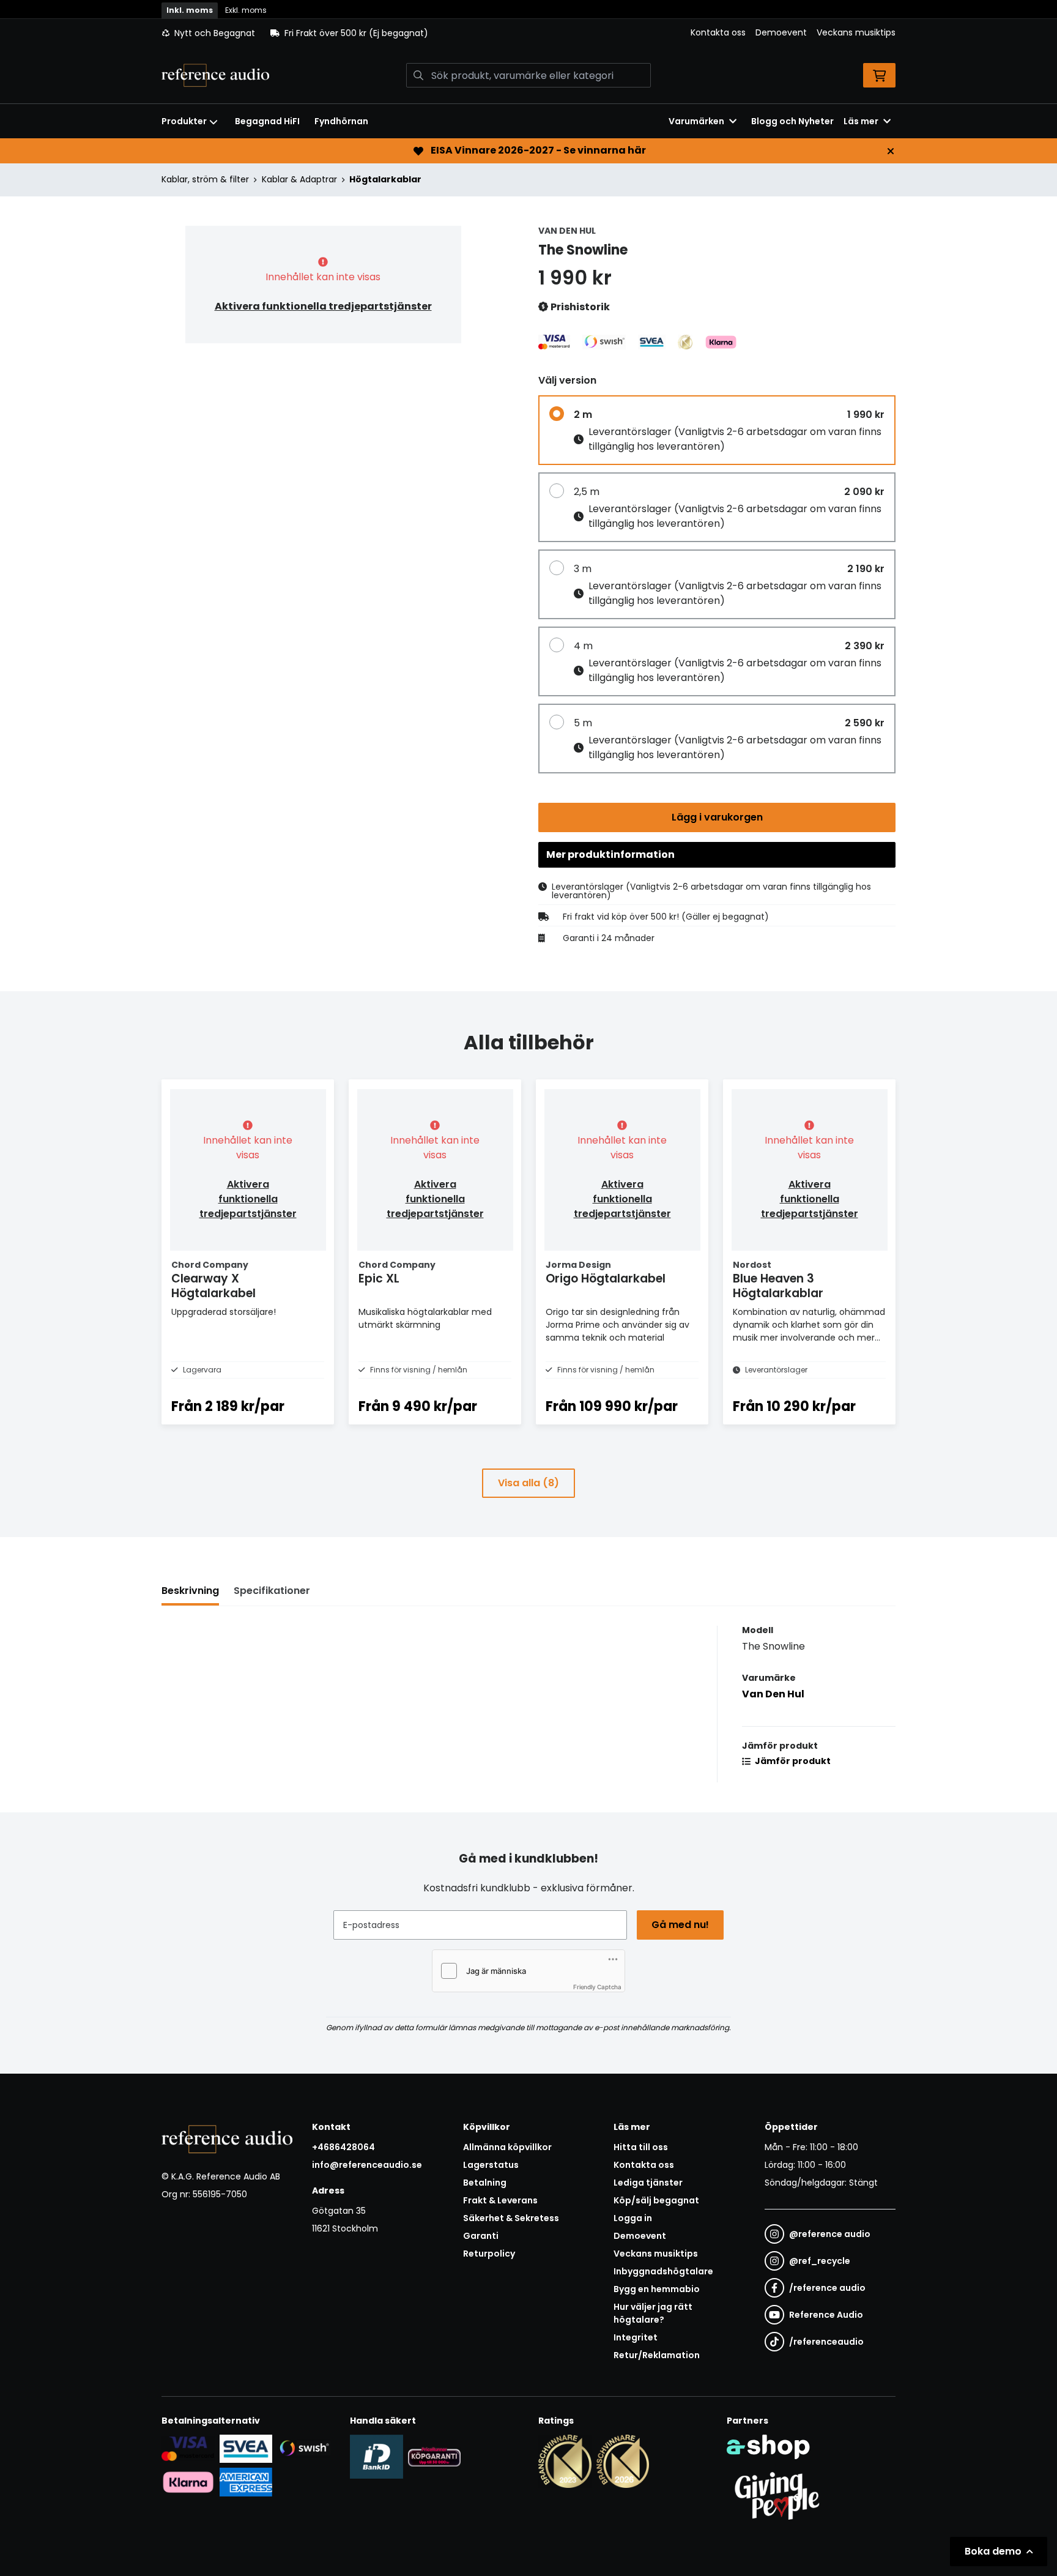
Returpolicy (489, 2254)
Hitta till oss (641, 2147)
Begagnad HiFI (267, 121)
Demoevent (781, 32)
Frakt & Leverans (500, 2200)
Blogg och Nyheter (792, 121)
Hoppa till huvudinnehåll (524, 16)
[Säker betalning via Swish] (304, 2448)
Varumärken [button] (696, 121)
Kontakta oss (718, 32)
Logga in (633, 2218)
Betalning (485, 2183)
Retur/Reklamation (657, 2355)
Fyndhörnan (341, 121)
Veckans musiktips (856, 32)
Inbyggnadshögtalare (663, 2271)
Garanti (481, 2236)
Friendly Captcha (597, 1987)
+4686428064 (343, 2147)
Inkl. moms (190, 10)
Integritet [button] (636, 2337)
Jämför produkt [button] (792, 1761)
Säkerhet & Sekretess (511, 2218)
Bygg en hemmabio (657, 2289)
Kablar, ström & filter (205, 179)
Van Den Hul (773, 1694)
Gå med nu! (680, 1925)
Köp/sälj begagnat (656, 2200)
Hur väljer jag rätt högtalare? (653, 2313)
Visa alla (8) (528, 1483)
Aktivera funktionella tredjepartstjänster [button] (323, 306)
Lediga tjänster (648, 2183)
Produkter (184, 121)
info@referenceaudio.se (367, 2165)
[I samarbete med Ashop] (768, 2447)
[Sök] (418, 75)
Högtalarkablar (385, 179)
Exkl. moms (246, 10)
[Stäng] (891, 151)
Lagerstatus (491, 2165)
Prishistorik (579, 307)
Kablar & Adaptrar (299, 179)
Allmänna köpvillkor (507, 2147)
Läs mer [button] (861, 121)
